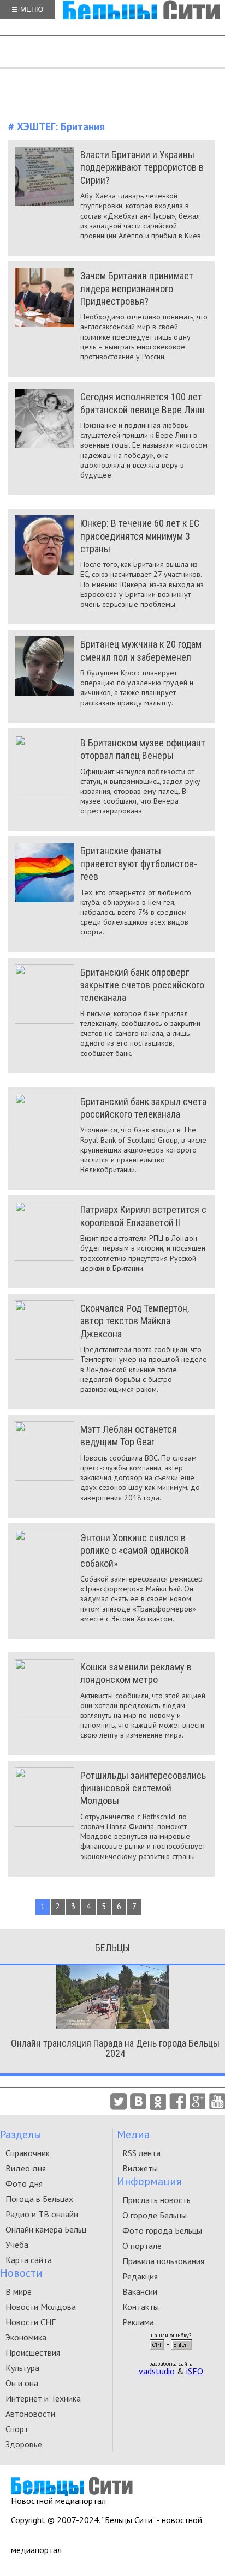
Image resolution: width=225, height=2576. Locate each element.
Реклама (138, 2322)
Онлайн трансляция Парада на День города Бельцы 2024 (115, 2048)
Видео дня (26, 2168)
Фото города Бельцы (162, 2230)
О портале (142, 2246)
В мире (19, 2291)
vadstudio (157, 2371)
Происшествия (33, 2352)
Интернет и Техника (43, 2398)
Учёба (17, 2245)
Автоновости (30, 2414)
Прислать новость (156, 2200)
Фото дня (24, 2183)
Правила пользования (163, 2261)
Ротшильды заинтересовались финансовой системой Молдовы (143, 1788)
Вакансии (140, 2291)
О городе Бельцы (155, 2215)
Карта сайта (29, 2260)
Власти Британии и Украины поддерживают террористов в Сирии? (142, 167)
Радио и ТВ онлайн (42, 2214)
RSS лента (141, 2153)
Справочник (28, 2153)
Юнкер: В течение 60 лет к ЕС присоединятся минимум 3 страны (140, 536)
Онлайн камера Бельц (46, 2229)
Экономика (26, 2337)
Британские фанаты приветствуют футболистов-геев (139, 864)
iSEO (195, 2371)
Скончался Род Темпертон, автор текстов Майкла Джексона (135, 1321)
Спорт (17, 2429)
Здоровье (24, 2444)
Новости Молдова (41, 2307)
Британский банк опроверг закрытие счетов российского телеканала (142, 985)
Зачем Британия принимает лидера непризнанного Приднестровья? (137, 288)
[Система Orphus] (171, 2354)
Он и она (22, 2383)
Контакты (141, 2307)
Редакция (140, 2276)
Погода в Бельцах (39, 2199)
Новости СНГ (30, 2322)
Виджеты (140, 2168)
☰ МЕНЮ (27, 10)
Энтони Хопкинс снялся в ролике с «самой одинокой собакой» (135, 1551)
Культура (22, 2368)
